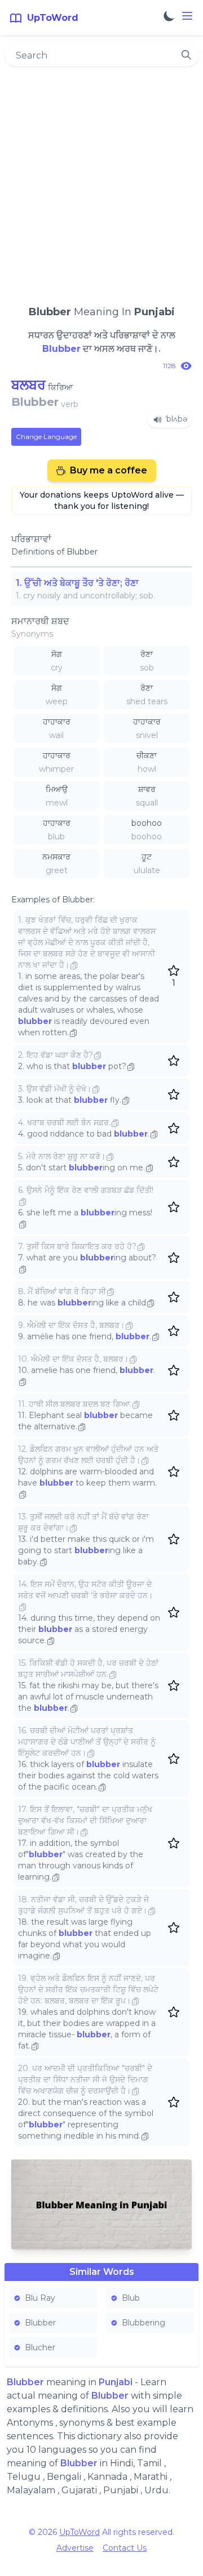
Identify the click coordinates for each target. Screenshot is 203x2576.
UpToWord (80, 2532)
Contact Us (125, 2548)
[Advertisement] (101, 181)
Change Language (46, 437)
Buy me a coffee (109, 470)
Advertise (75, 2548)
